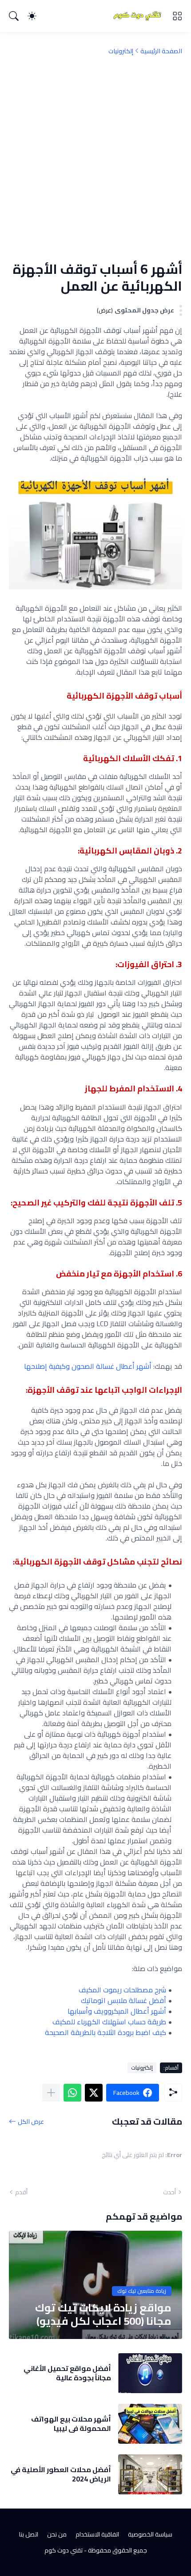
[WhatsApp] (72, 2093)
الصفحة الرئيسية (161, 51)
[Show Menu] (177, 16)
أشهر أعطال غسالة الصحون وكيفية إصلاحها (88, 1366)
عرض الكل (31, 2121)
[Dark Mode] (32, 16)
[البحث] (14, 16)
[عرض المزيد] (51, 2093)
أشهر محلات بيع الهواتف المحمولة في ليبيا (71, 2424)
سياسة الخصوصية (150, 2534)
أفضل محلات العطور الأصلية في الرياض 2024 (61, 2474)
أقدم (21, 2192)
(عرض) (105, 310)
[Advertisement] (95, 158)
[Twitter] (94, 2093)
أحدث (169, 2192)
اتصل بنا (29, 2534)
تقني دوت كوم (64, 2550)
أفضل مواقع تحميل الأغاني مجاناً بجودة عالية (67, 2373)
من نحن (57, 2534)
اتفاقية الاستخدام (97, 2534)
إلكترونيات (121, 51)
